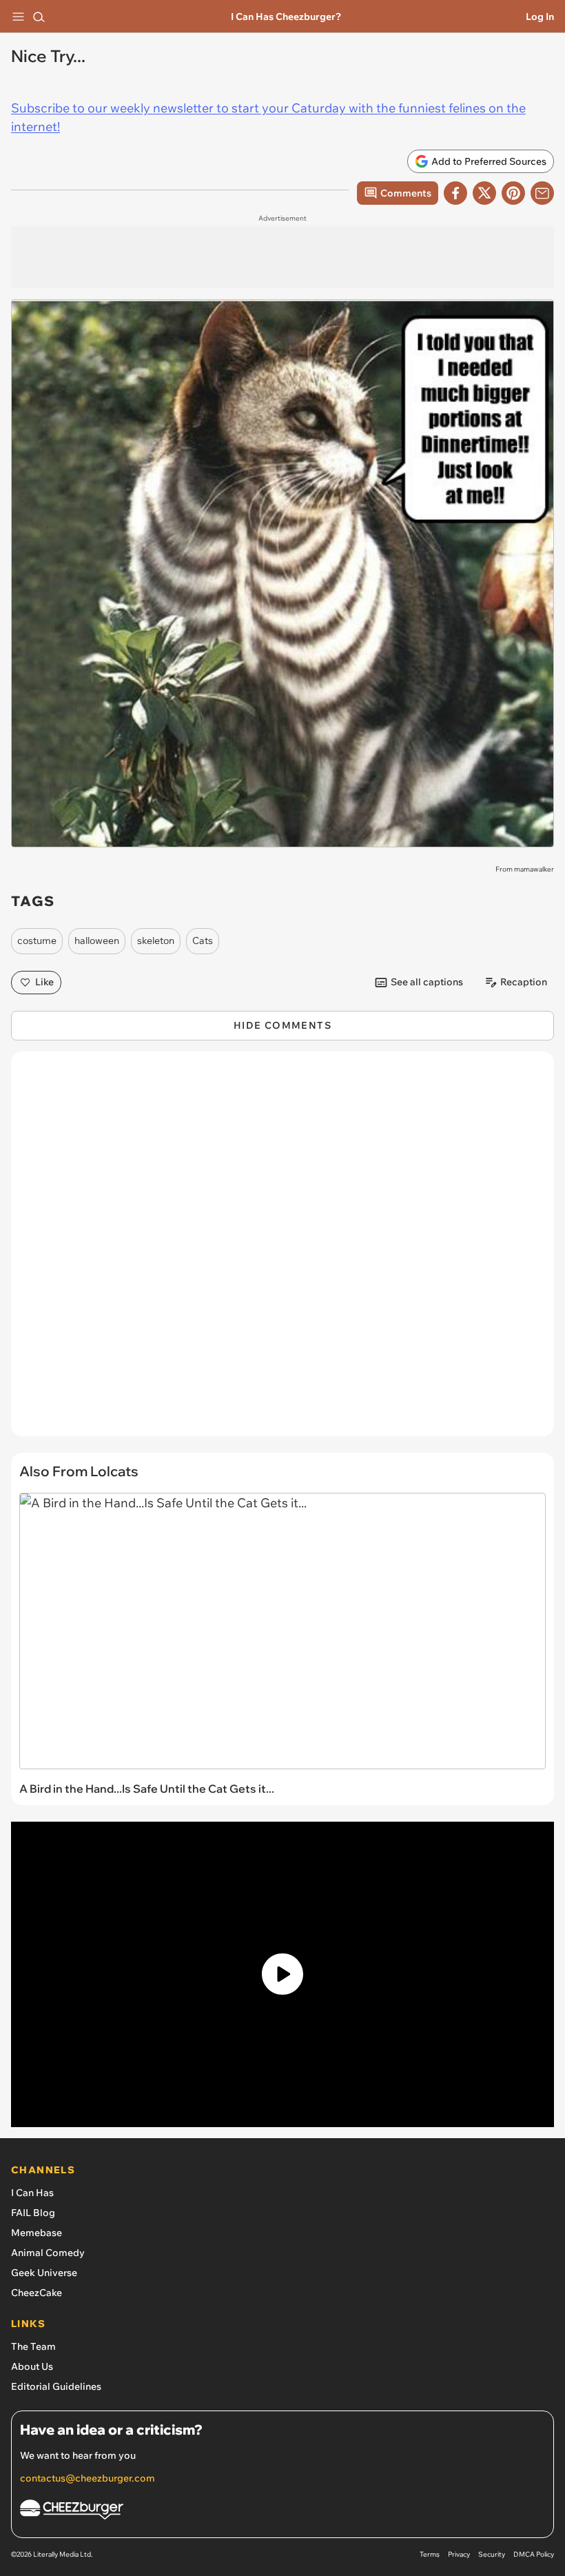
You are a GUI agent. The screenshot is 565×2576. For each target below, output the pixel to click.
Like (44, 982)
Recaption (524, 982)
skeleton (156, 940)
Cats (203, 940)
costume (37, 940)
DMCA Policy (534, 2554)
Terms (430, 2554)
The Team (33, 2346)
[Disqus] (282, 1251)
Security (492, 2554)
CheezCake (37, 2293)
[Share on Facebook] (455, 193)
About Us (32, 2366)
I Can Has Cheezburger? (286, 17)
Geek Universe (44, 2273)
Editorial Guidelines (56, 2386)
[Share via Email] (542, 193)
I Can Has (32, 2193)
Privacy (459, 2554)
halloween (97, 940)
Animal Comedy (48, 2253)
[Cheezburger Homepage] (282, 2512)
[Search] (39, 17)
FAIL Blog (33, 2213)
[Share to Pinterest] (513, 193)
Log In (540, 17)
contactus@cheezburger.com (88, 2478)
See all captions (427, 982)
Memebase (37, 2233)
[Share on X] (484, 193)
